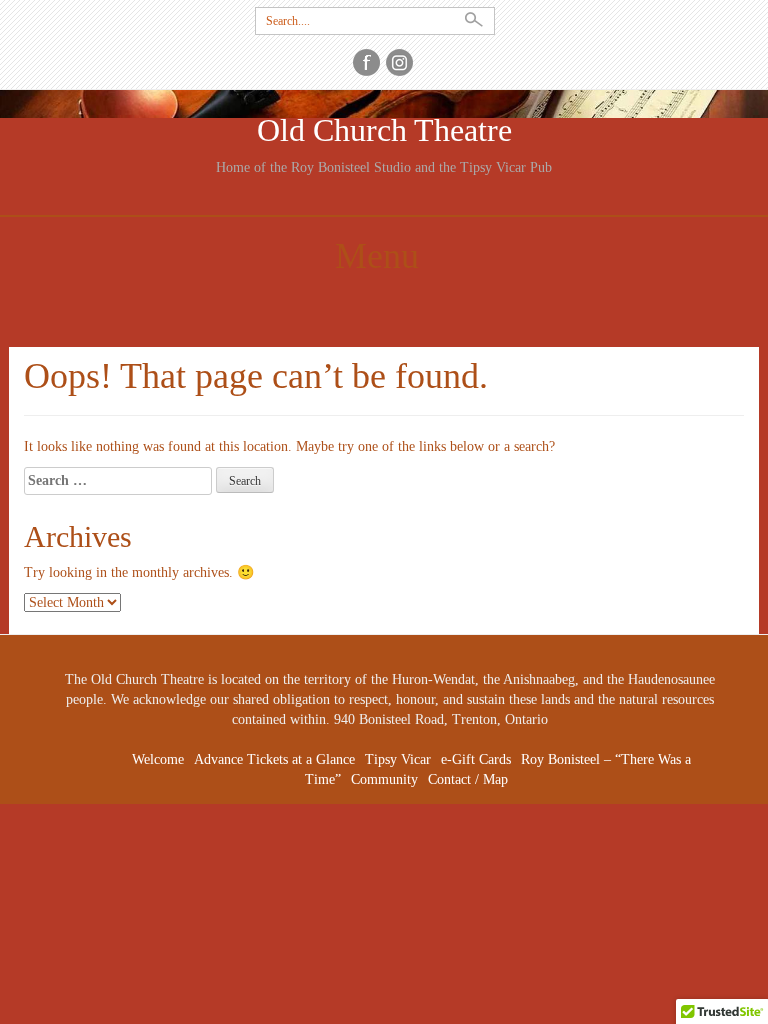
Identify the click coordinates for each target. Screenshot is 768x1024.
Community (384, 779)
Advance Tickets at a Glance (274, 759)
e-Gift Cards (476, 759)
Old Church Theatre (384, 130)
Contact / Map (468, 779)
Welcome (158, 759)
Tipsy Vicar (398, 759)
